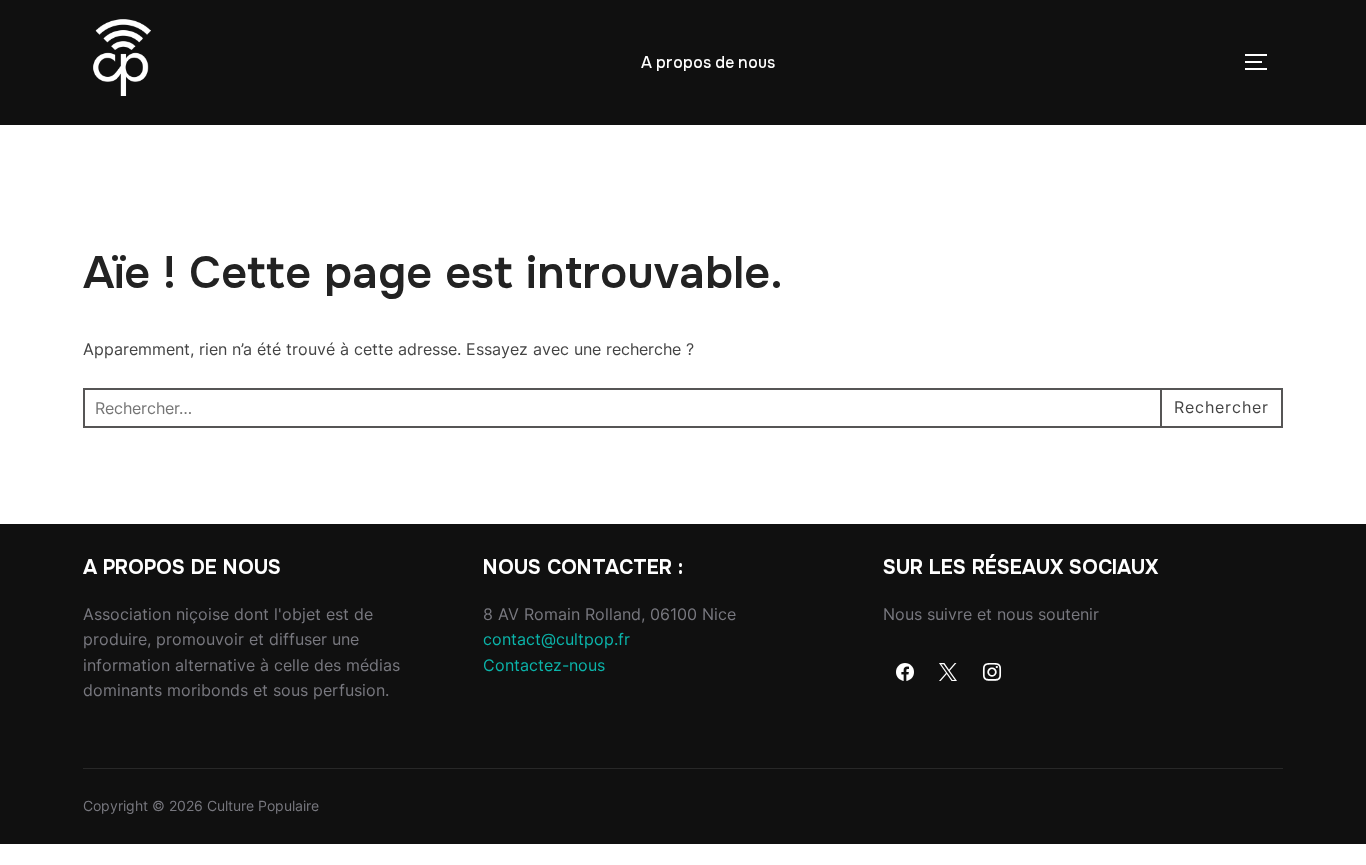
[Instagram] (992, 673)
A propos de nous (708, 62)
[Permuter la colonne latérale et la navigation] (1263, 62)
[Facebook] (905, 673)
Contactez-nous (544, 665)
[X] (949, 673)
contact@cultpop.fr (556, 639)
